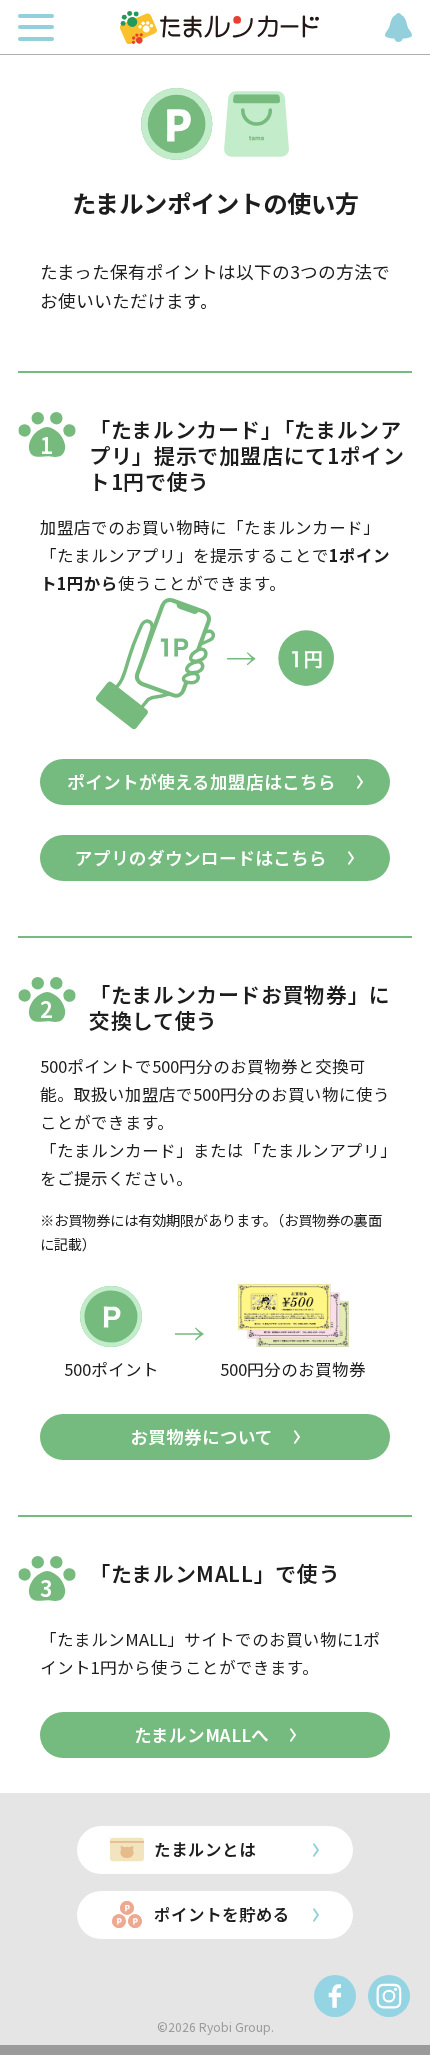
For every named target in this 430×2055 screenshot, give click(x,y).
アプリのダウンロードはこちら (201, 857)
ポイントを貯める (222, 1914)
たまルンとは (205, 1849)
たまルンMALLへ (201, 1734)
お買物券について (201, 1436)
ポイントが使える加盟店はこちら (201, 781)
